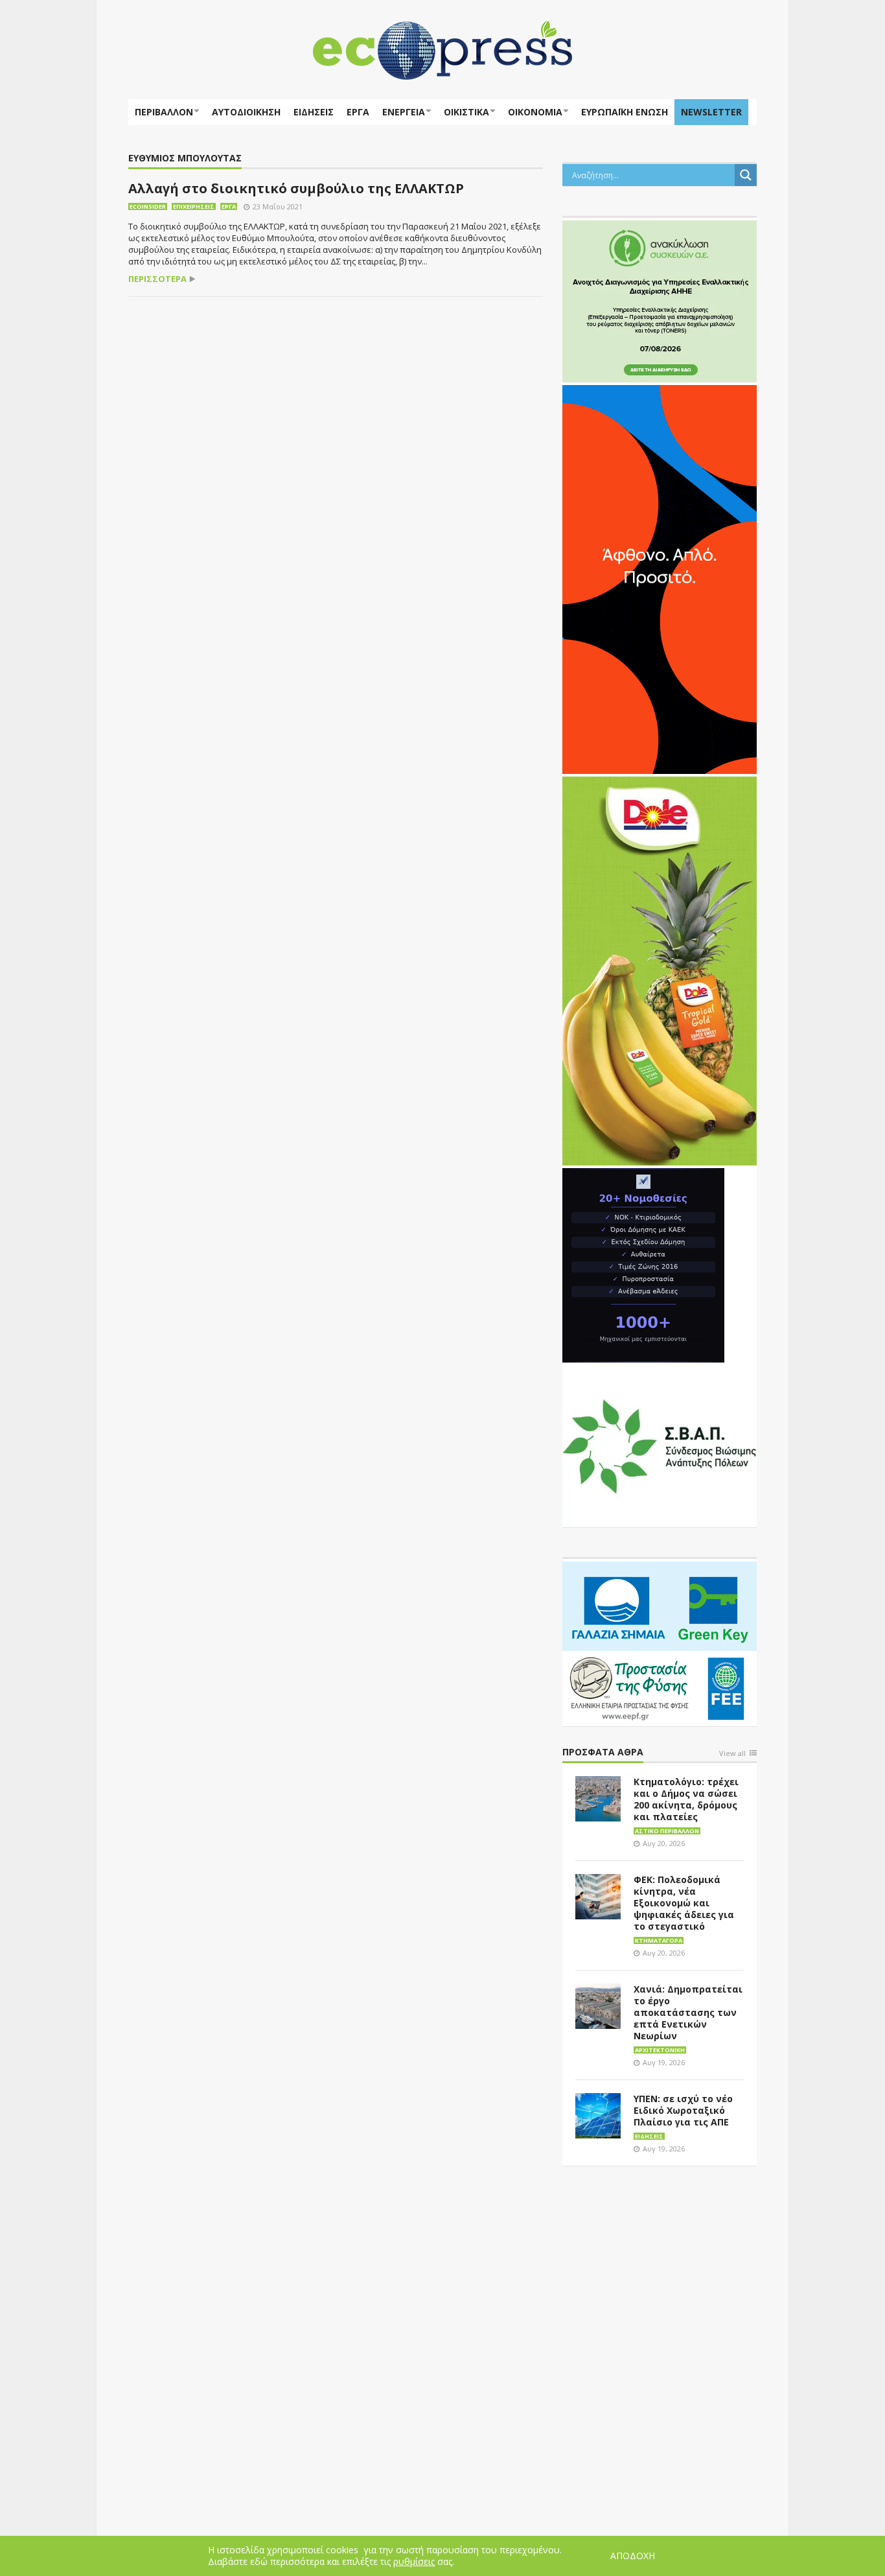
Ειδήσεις (314, 112)
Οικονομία (535, 112)
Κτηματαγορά (659, 1940)
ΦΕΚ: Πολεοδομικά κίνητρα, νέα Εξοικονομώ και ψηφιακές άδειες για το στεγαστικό (684, 1903)
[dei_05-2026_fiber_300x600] (660, 578)
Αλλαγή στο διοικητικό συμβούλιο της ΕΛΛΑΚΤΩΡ (296, 188)
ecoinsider (148, 206)
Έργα (358, 112)
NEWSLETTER (711, 112)
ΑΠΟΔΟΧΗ (633, 2556)
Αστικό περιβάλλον (667, 1831)
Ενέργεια (404, 112)
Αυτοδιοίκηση (246, 112)
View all (732, 1754)
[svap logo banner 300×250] (660, 1445)
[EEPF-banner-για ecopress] (660, 1641)
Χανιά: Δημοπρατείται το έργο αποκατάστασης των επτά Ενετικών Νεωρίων (688, 2012)
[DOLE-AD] (660, 970)
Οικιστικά (466, 112)
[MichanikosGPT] (643, 1264)
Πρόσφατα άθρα (603, 1752)
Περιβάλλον (164, 112)
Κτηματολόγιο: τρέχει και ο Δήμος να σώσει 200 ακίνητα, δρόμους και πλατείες (686, 1799)
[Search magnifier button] (746, 175)
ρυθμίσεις (414, 2562)
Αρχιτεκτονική (660, 2050)
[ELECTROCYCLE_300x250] (660, 300)
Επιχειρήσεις (194, 206)
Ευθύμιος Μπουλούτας (185, 158)
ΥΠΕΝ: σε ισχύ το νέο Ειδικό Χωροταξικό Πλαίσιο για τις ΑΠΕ (683, 2110)
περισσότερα (157, 279)
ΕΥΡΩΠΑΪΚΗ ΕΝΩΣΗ (625, 112)
